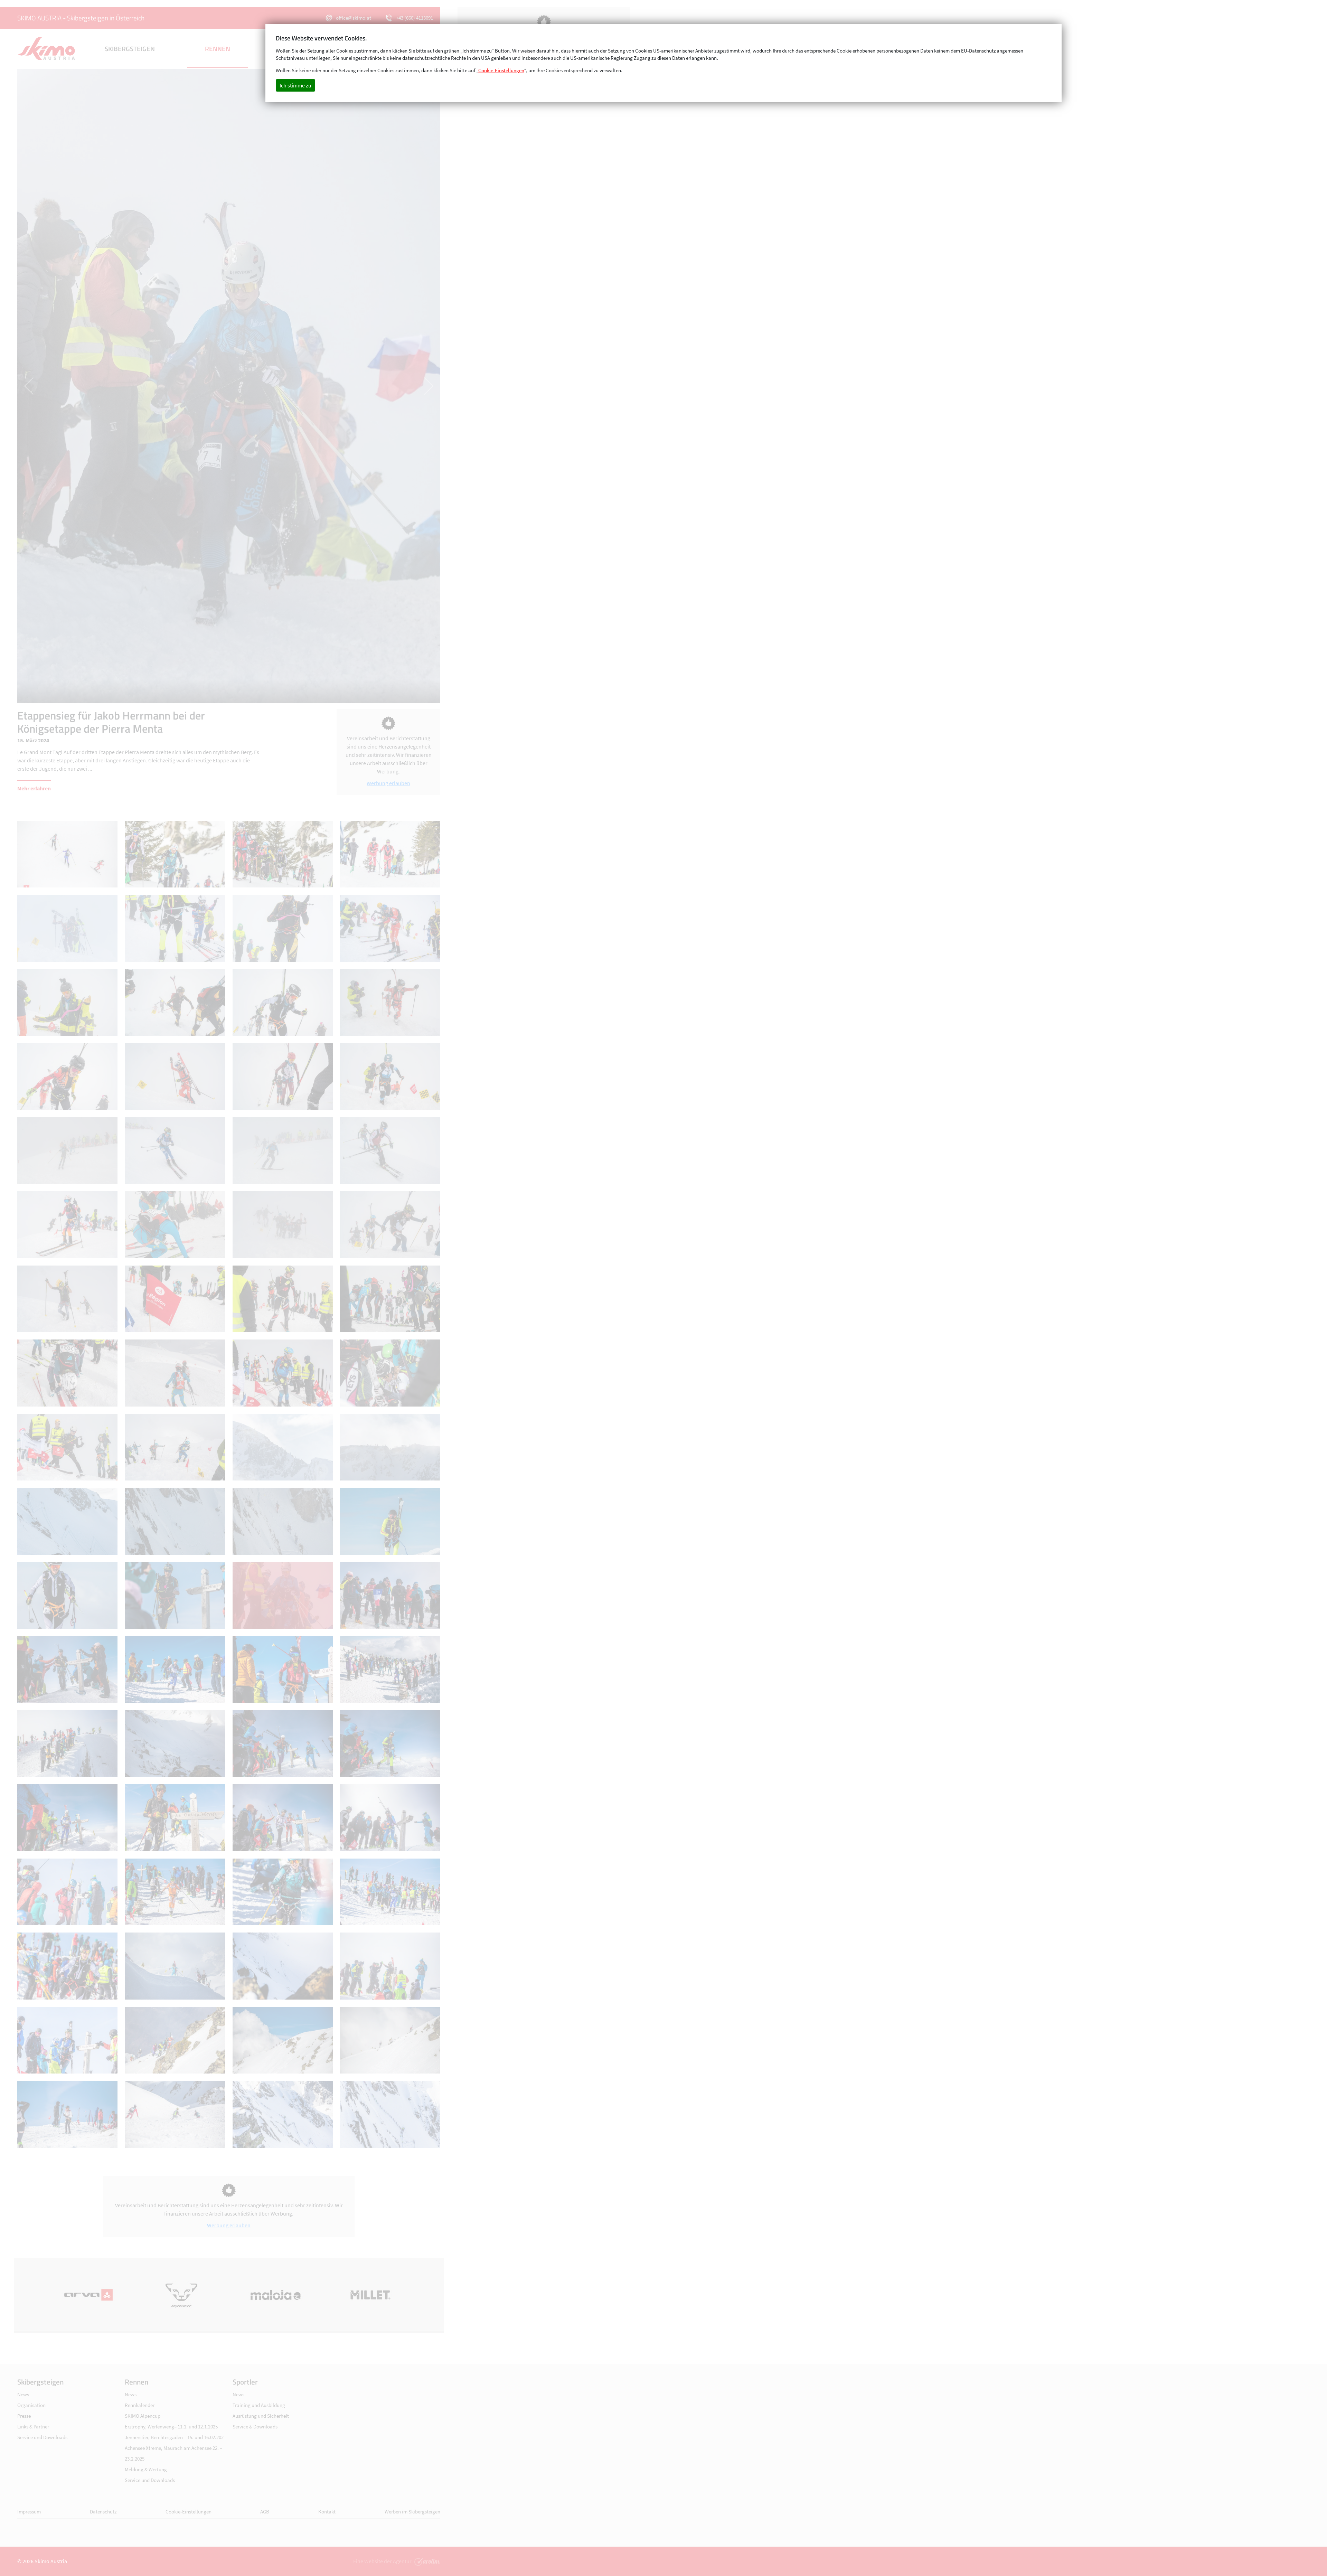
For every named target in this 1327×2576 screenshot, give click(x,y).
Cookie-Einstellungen (189, 2512)
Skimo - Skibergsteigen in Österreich (47, 49)
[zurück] (123, 386)
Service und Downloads (42, 2437)
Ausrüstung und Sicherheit (261, 2416)
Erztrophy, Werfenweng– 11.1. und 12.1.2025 (171, 2427)
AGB (265, 2512)
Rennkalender (140, 2405)
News (23, 2394)
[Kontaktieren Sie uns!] (426, 2561)
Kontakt (327, 2512)
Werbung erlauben (388, 783)
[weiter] (335, 386)
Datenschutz (103, 2512)
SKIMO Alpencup (143, 2416)
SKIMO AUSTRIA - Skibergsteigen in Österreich (81, 18)
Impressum (29, 2512)
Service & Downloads (255, 2427)
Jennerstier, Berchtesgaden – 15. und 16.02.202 (174, 2437)
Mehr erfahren (34, 788)
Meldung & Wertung (146, 2469)
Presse (24, 2416)
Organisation (31, 2405)
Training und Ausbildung (259, 2405)
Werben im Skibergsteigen (412, 2512)
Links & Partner (33, 2427)
